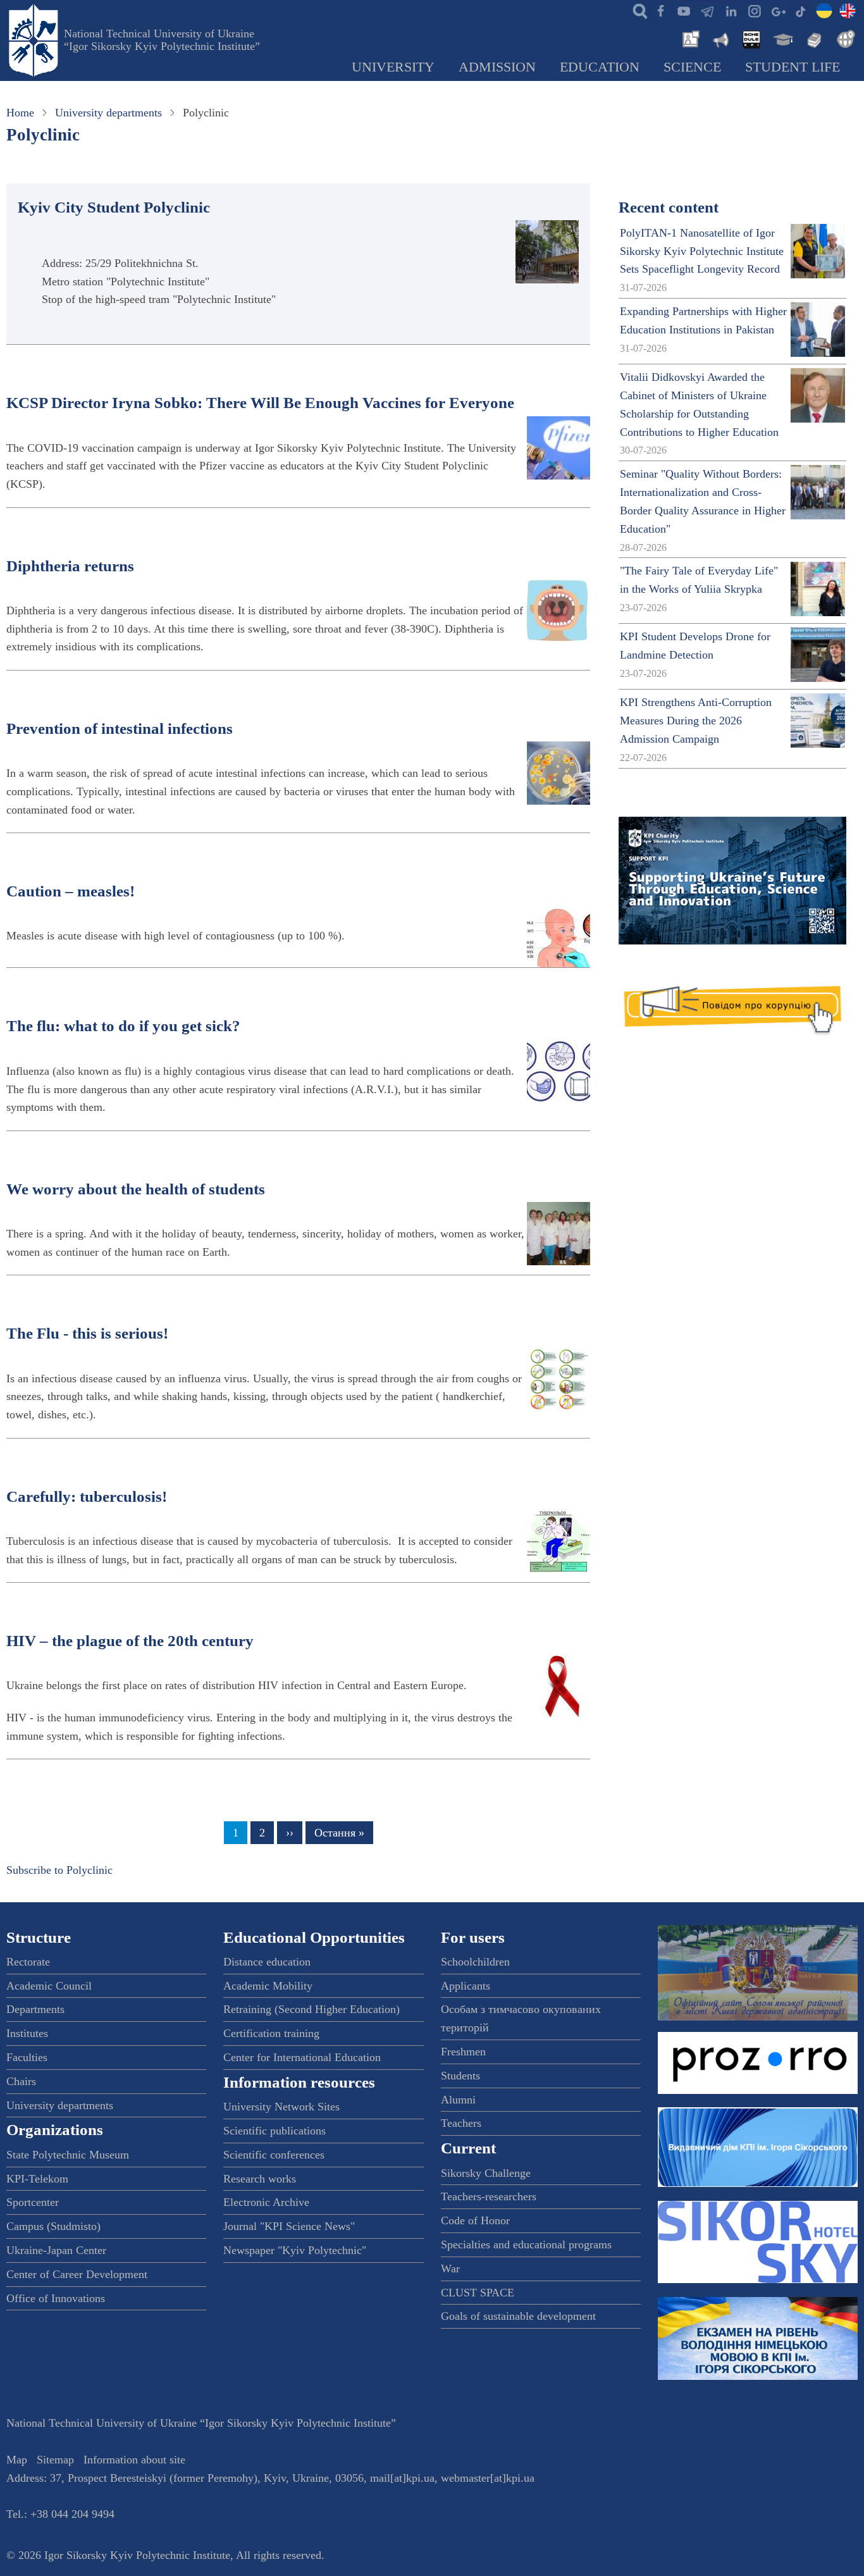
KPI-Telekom (37, 2179)
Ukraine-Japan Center (56, 2250)
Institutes (27, 2033)
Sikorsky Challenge (486, 2173)
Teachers (461, 2123)
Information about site (134, 2460)
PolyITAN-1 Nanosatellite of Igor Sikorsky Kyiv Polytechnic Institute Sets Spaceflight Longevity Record (702, 251)
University (393, 67)
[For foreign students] (844, 38)
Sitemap (55, 2460)
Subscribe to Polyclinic (59, 1870)
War (450, 2269)
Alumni (458, 2100)
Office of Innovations (56, 2298)
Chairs (21, 2081)
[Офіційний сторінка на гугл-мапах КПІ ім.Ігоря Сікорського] (777, 10)
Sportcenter (33, 2202)
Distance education (267, 1962)
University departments (108, 113)
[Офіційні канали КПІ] (707, 10)
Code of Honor (475, 2220)
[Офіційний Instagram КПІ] (754, 10)
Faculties (27, 2057)
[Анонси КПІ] (720, 38)
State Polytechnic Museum (68, 2155)
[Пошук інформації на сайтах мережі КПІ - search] (637, 10)
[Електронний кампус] (782, 38)
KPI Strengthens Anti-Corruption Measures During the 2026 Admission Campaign (696, 721)
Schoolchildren (475, 1962)
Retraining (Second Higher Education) (312, 2009)
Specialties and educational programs (526, 2245)
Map (17, 2460)
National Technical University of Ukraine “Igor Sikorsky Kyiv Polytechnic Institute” (162, 40)
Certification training (271, 2033)
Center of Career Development (77, 2274)
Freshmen (463, 2052)
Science (692, 67)
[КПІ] (824, 10)
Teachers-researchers (489, 2196)
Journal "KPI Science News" (289, 2226)
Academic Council (49, 1986)
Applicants (466, 1986)
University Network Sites (281, 2107)
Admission (497, 67)
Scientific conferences (274, 2155)
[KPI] (848, 10)
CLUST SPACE (478, 2293)
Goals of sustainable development (518, 2316)
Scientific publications (275, 2131)
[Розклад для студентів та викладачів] (751, 38)
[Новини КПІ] (689, 38)
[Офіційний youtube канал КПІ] (684, 10)
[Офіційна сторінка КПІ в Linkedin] (731, 10)
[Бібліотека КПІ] (813, 38)
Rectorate (28, 1962)
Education (600, 67)
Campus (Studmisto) (53, 2226)
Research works (260, 2179)
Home (20, 113)
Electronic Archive (266, 2202)
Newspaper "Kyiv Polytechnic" (295, 2250)
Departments (35, 2009)
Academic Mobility (268, 1986)
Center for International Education (302, 2057)
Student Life (793, 67)
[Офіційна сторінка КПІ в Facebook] (660, 10)
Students (460, 2076)
